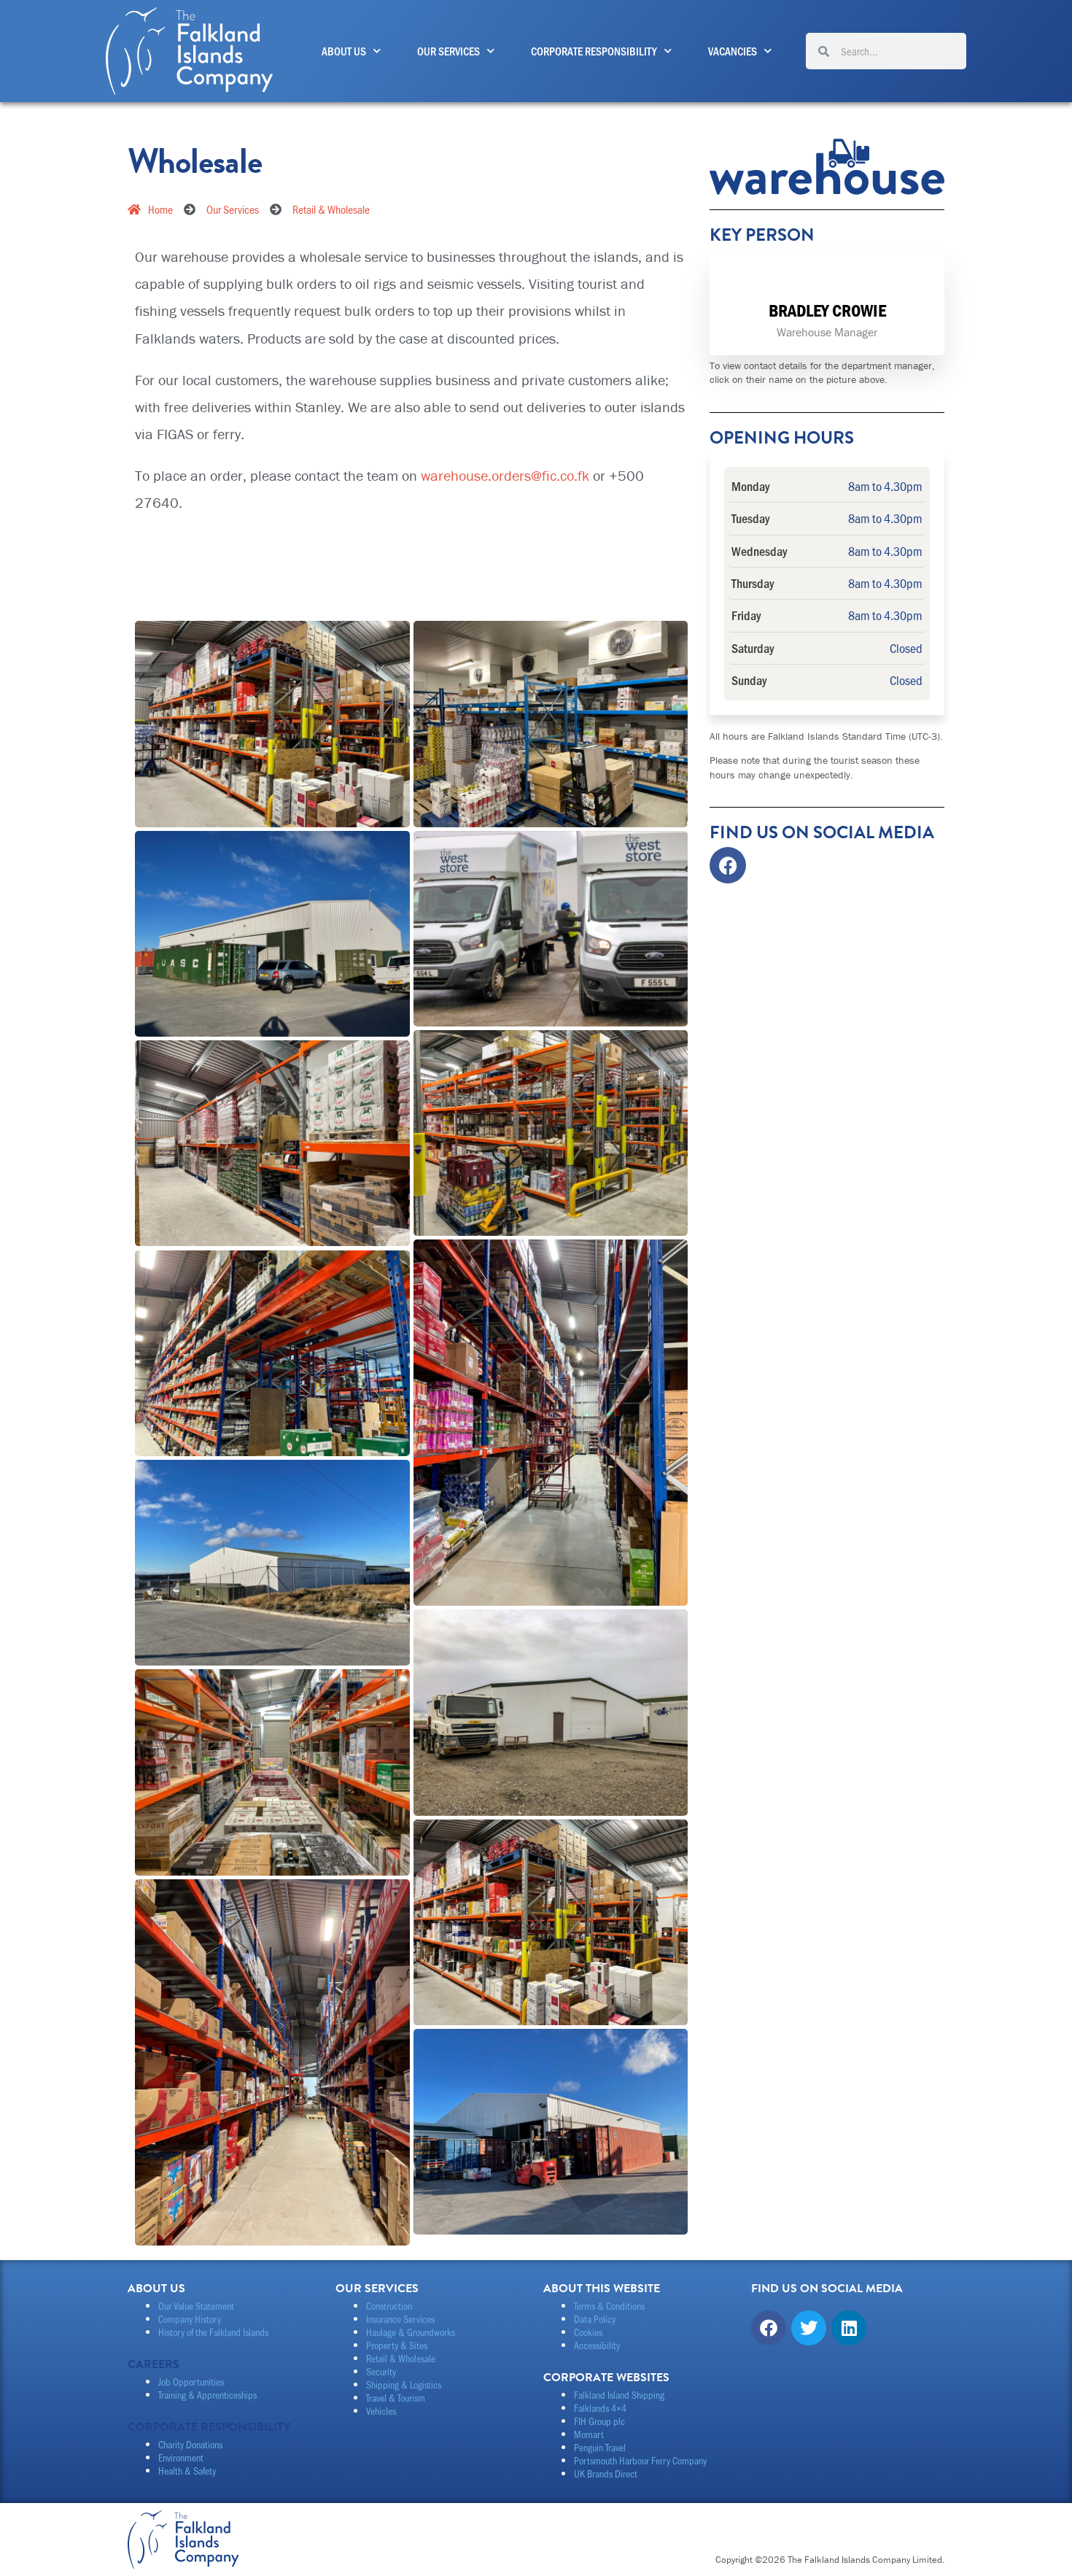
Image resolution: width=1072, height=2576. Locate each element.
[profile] (827, 287)
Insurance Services (400, 2319)
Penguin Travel (600, 2447)
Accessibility (597, 2345)
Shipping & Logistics (404, 2384)
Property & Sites (397, 2345)
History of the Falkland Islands (213, 2332)
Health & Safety (187, 2471)
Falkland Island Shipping (619, 2395)
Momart (589, 2434)
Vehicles (381, 2411)
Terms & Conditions (609, 2306)
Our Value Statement (196, 2306)
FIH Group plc (599, 2421)
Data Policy (595, 2319)
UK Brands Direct (606, 2473)
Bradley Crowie (827, 310)
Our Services (448, 51)
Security (381, 2371)
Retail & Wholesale (401, 2358)
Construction (389, 2306)
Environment (181, 2457)
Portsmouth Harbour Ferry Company (640, 2460)
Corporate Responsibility (594, 51)
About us (344, 51)
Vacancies (733, 51)
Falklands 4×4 (600, 2408)
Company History (190, 2319)
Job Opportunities (191, 2382)
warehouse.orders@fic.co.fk (505, 475)
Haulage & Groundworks (411, 2332)
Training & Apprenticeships (207, 2395)
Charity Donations (190, 2444)
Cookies (588, 2332)
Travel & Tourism (396, 2398)
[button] (411, 601)
